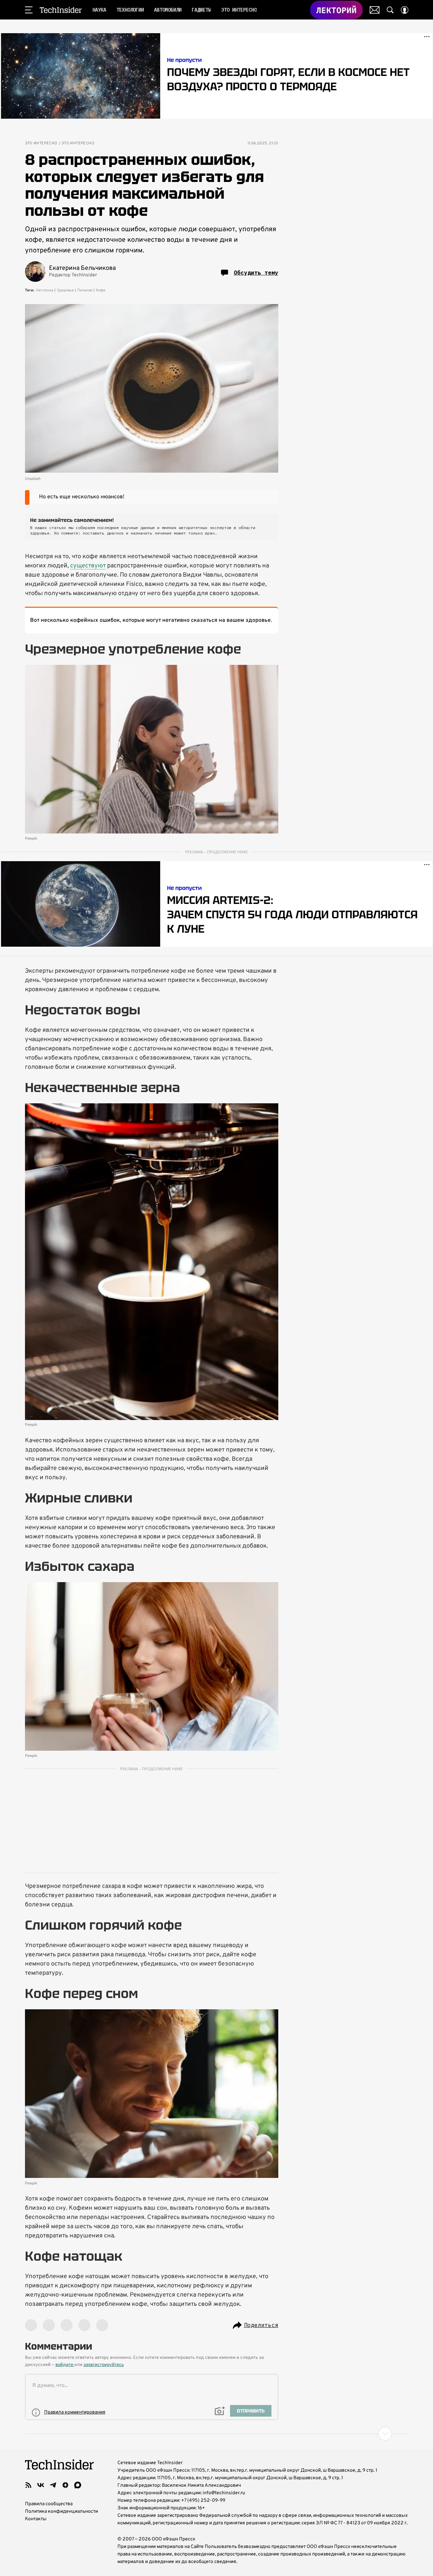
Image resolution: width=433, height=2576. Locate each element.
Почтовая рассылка (375, 10)
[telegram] (53, 2485)
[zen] (65, 2485)
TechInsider (61, 10)
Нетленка (45, 290)
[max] (78, 2485)
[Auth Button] (405, 10)
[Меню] (29, 10)
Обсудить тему (256, 273)
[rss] (28, 2485)
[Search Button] (390, 10)
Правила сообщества (49, 2504)
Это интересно (41, 143)
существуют (88, 566)
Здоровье (65, 290)
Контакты (36, 2519)
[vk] (41, 2485)
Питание (85, 290)
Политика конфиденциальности (61, 2512)
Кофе (101, 290)
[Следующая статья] (217, 2434)
